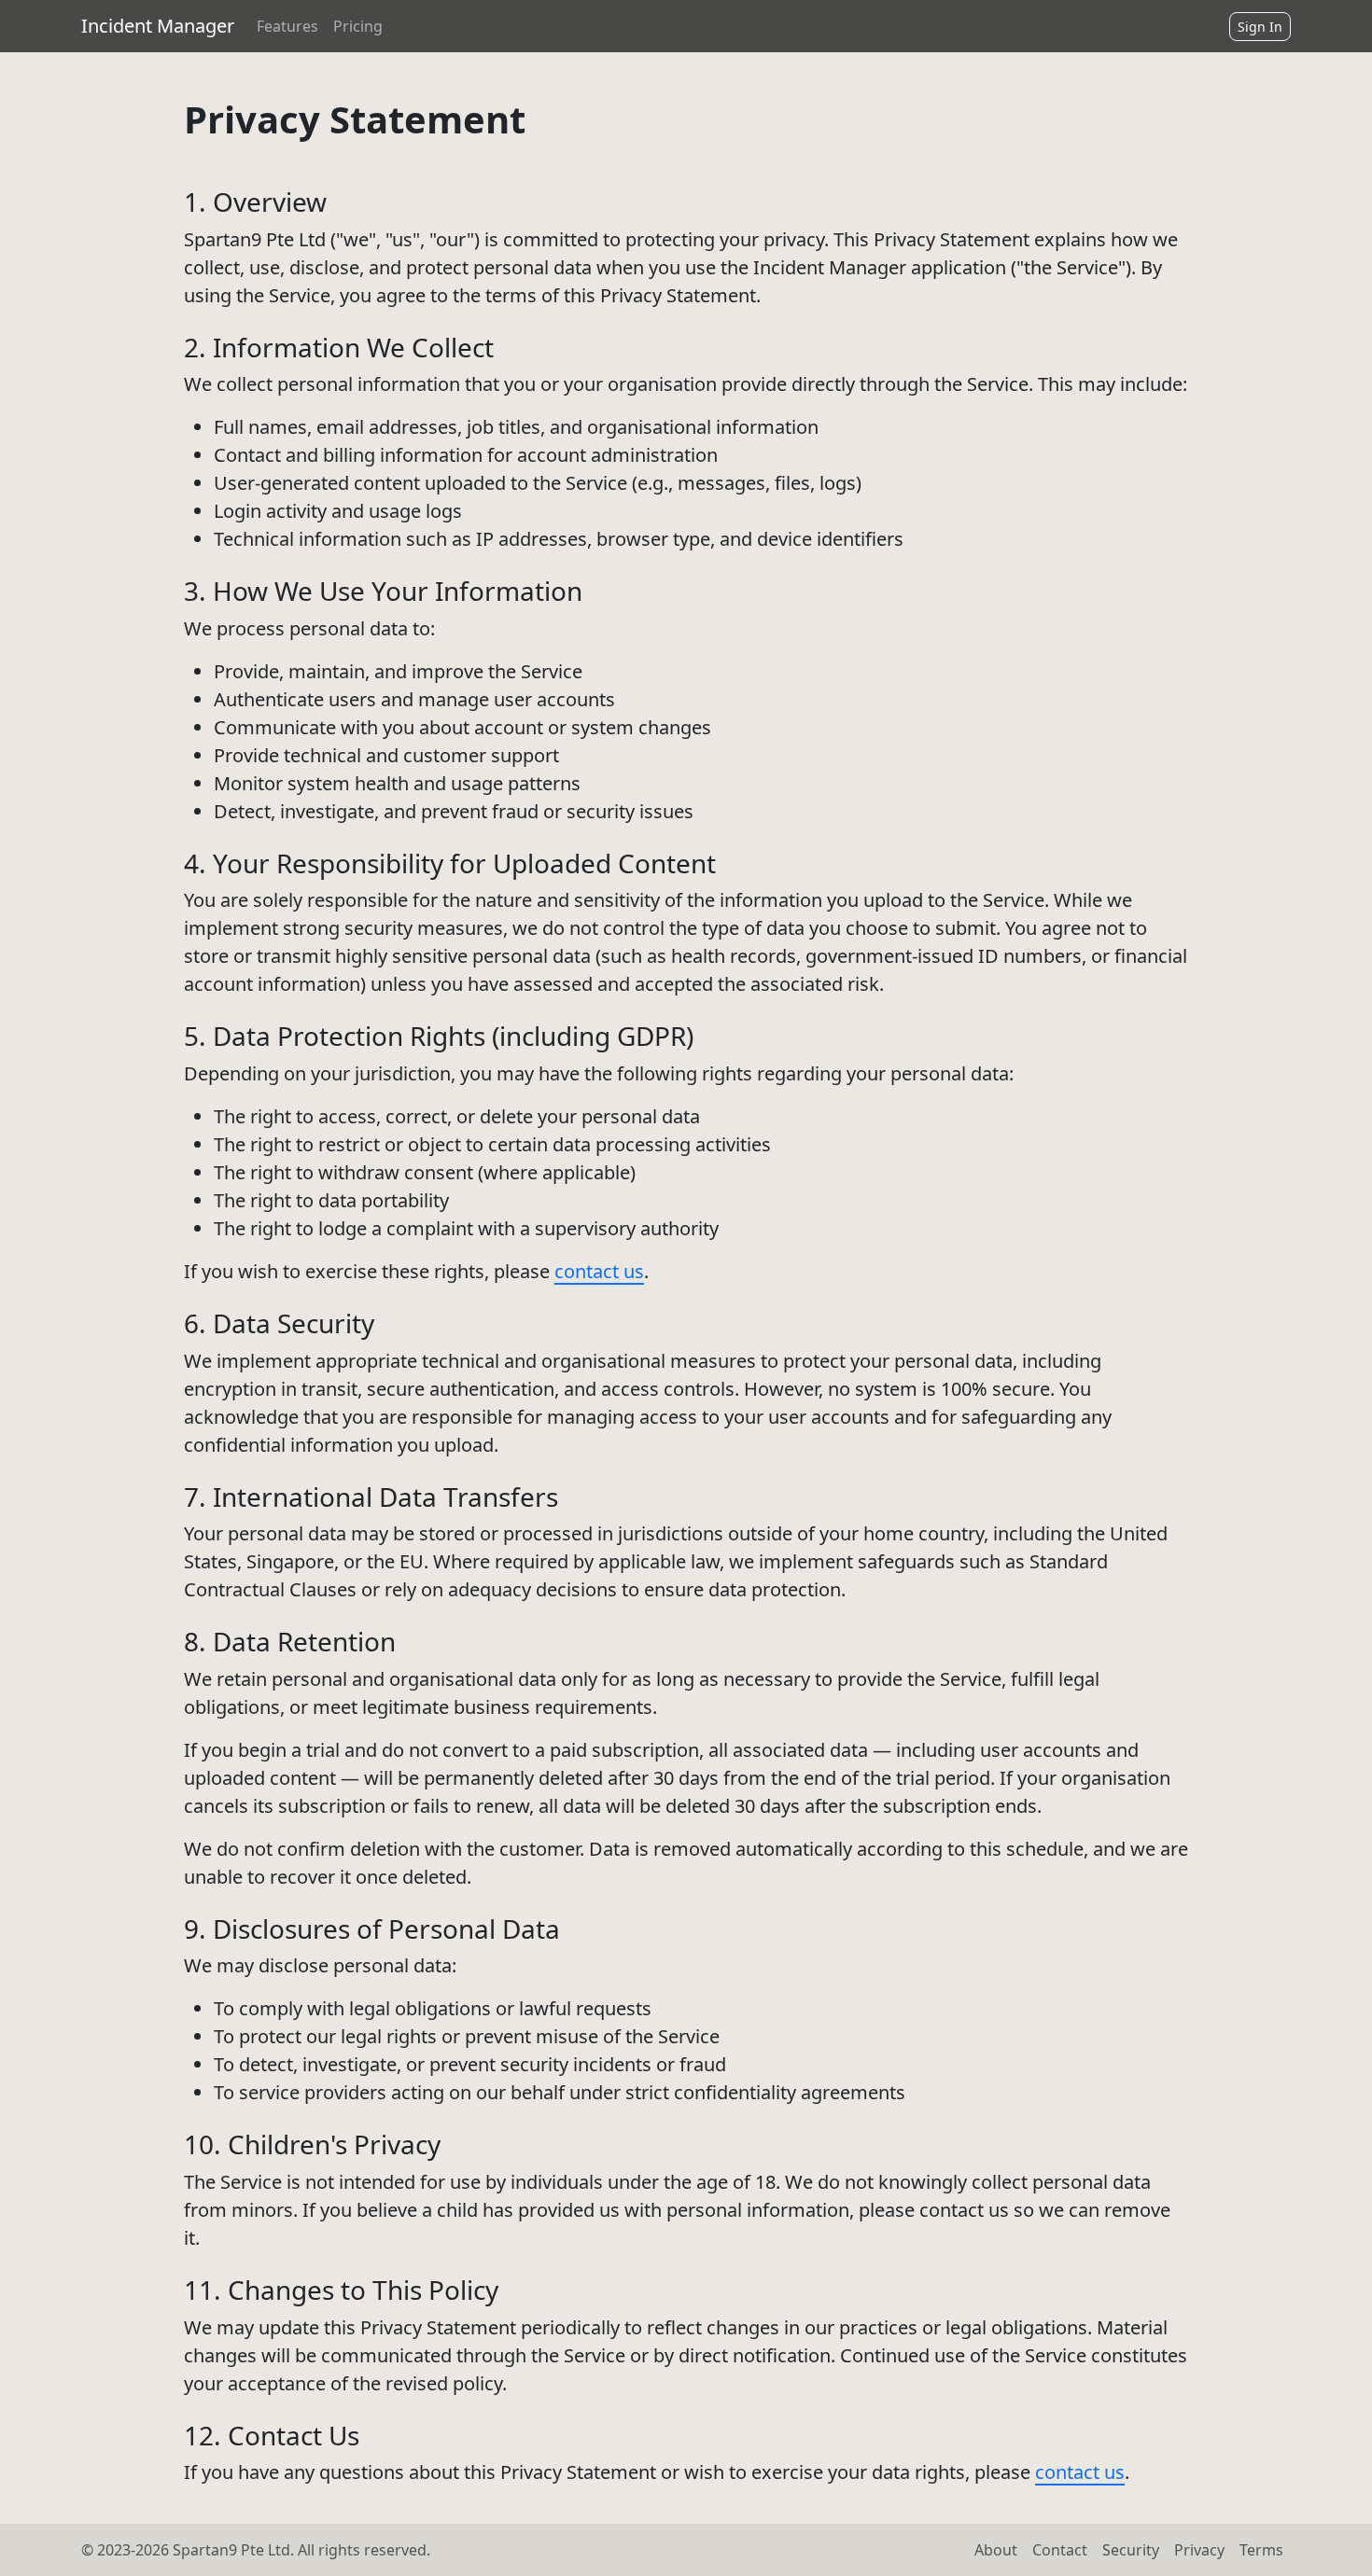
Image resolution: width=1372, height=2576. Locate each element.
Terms (1261, 2550)
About (996, 2550)
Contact (1060, 2550)
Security (1131, 2550)
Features (287, 26)
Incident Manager (158, 26)
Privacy (1199, 2550)
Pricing (358, 26)
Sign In (1260, 27)
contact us (599, 1271)
